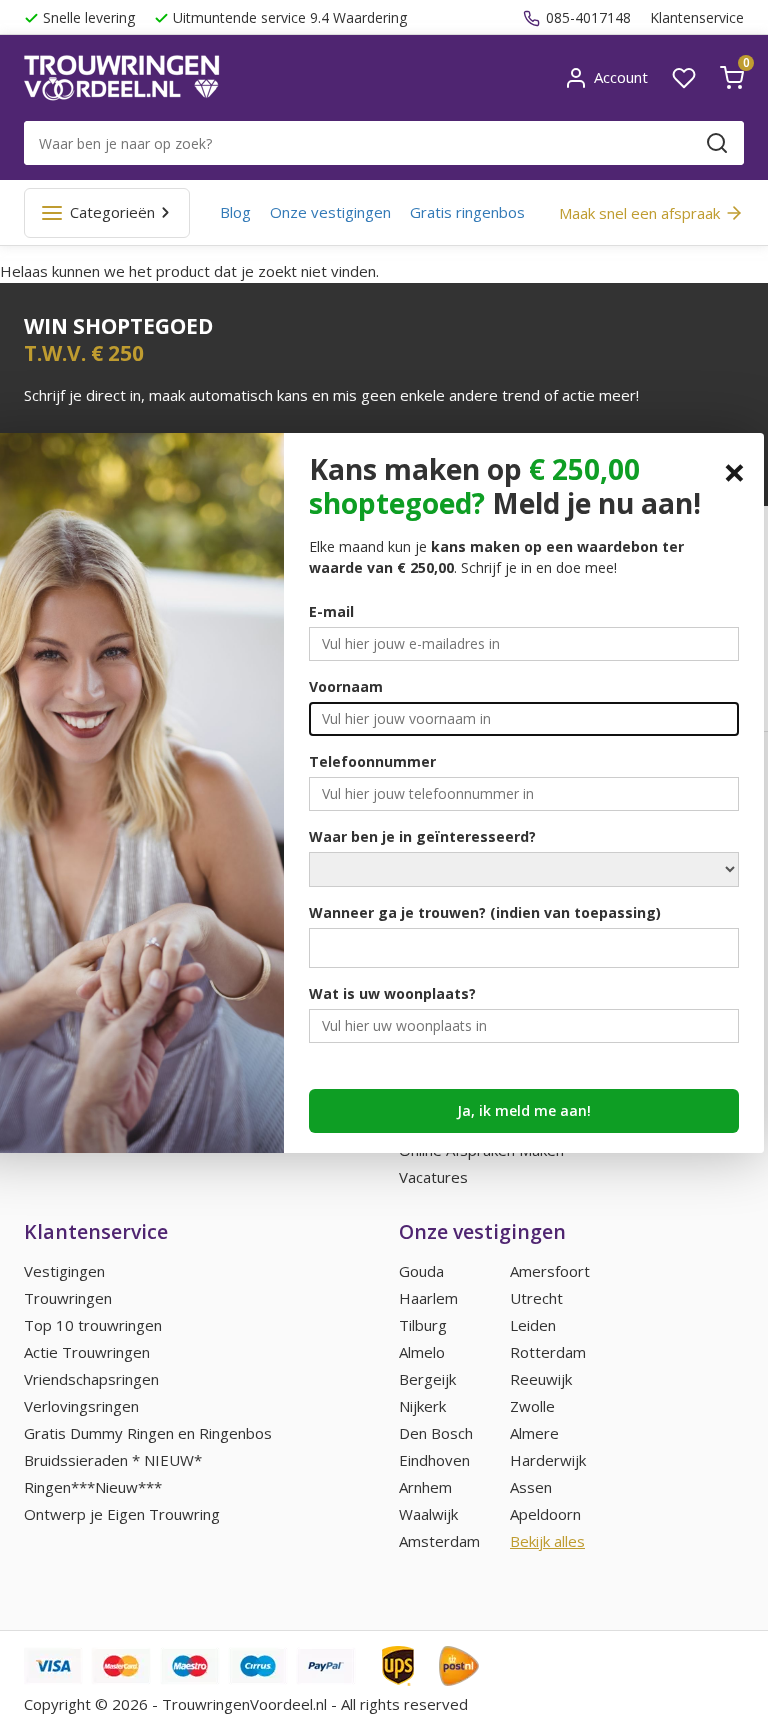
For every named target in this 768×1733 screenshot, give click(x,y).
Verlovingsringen (81, 1406)
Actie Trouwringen (87, 1352)
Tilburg (423, 1325)
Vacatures (433, 1177)
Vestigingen (64, 1271)
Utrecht (536, 1298)
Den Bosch (436, 1433)
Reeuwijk (541, 1379)
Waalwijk (428, 1514)
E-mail (331, 611)
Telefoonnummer (372, 761)
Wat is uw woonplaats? (392, 993)
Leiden (533, 1325)
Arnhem (425, 1487)
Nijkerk (422, 1406)
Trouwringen (68, 1298)
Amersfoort (550, 1271)
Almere (534, 1433)
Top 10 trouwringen (93, 1325)
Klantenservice (697, 17)
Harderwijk (548, 1460)
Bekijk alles (547, 1541)
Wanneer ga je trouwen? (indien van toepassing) (485, 912)
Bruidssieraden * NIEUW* (113, 1460)
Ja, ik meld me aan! (524, 1110)
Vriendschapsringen (91, 1379)
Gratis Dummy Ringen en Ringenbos (148, 1433)
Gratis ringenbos (467, 212)
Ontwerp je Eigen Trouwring (122, 1514)
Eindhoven (434, 1460)
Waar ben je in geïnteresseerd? (422, 836)
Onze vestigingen (330, 212)
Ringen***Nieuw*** (93, 1487)
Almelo (422, 1352)
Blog (235, 212)
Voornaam (346, 686)
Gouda (421, 1271)
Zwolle (532, 1406)
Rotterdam (548, 1352)
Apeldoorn (545, 1514)
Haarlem (428, 1298)
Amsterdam (439, 1541)
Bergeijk (427, 1379)
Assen (531, 1487)
